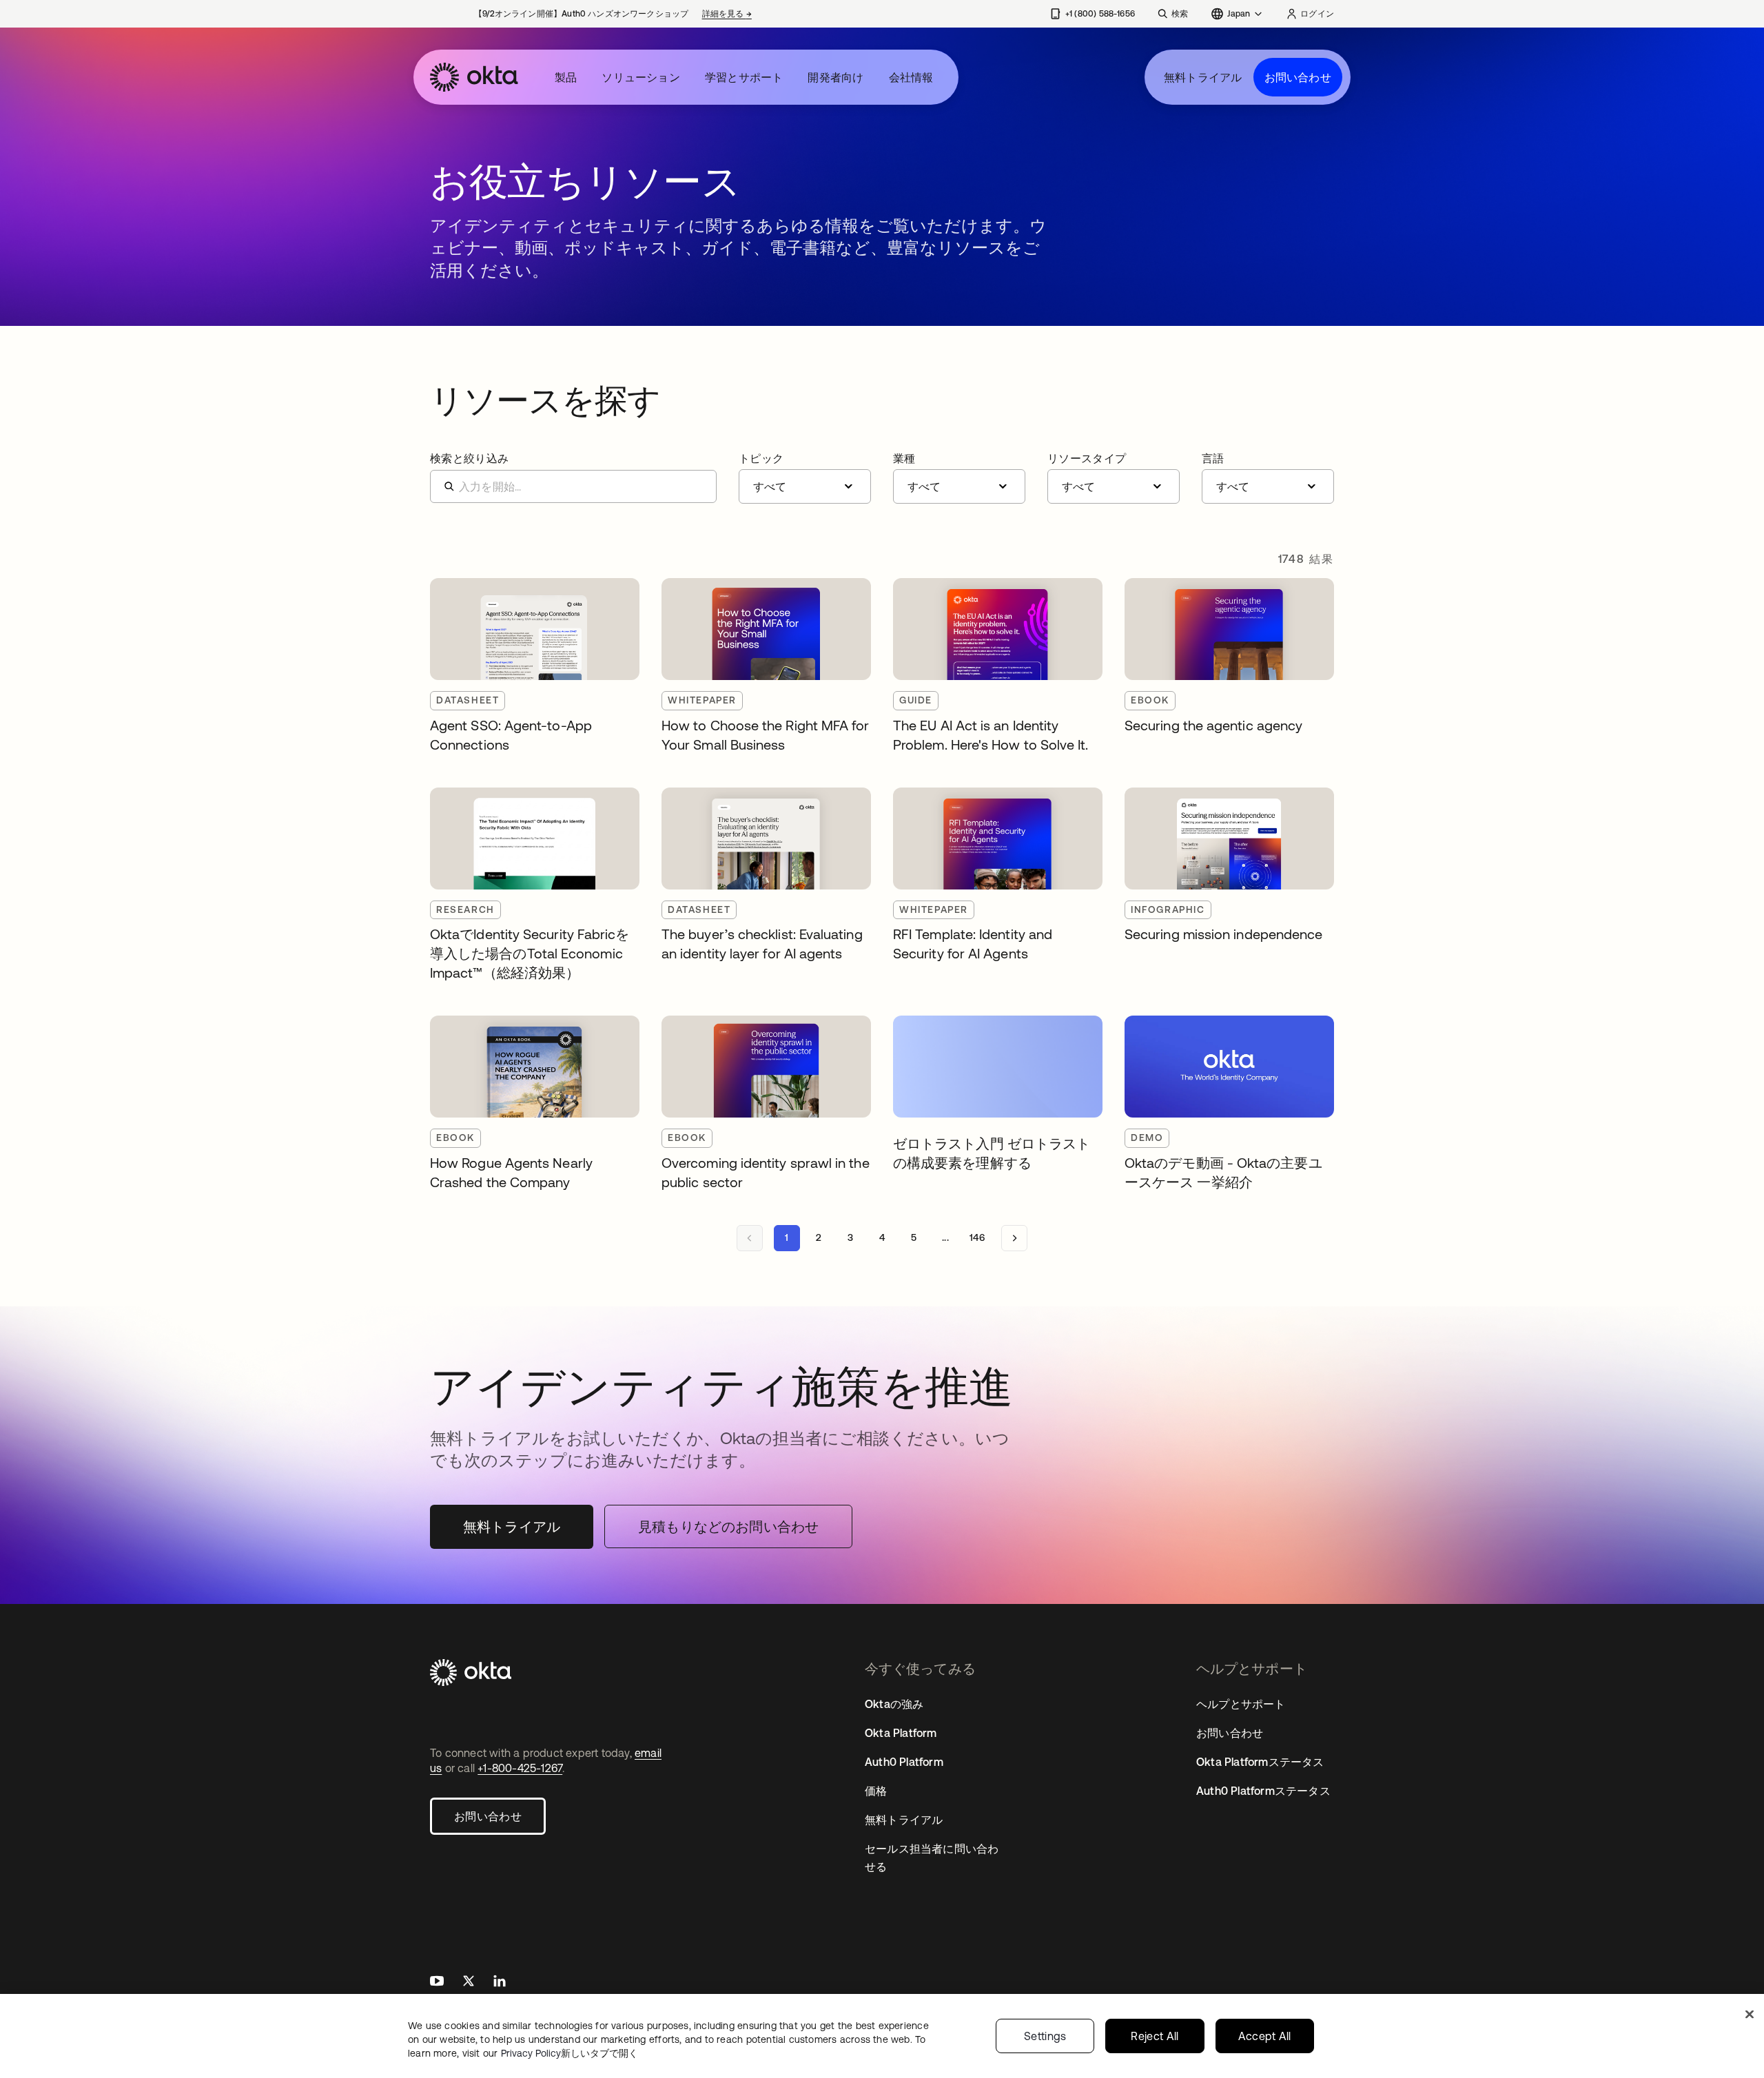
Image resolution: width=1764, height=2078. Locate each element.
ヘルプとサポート (1241, 1704)
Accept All (1265, 2036)
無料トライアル (1203, 77)
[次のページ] (1014, 1238)
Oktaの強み (894, 1704)
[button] (805, 478)
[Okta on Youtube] (437, 1983)
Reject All (1155, 2036)
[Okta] (474, 77)
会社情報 (911, 77)
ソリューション (640, 77)
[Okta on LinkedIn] (500, 1983)
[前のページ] (750, 1238)
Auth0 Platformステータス (1263, 1791)
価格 (876, 1791)
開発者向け (835, 77)
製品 (566, 77)
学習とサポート (744, 77)
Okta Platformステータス (1260, 1762)
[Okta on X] (469, 1983)
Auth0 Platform (904, 1762)
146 (977, 1237)
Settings (1045, 2036)
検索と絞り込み (469, 458)
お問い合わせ (1298, 77)
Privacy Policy (570, 2053)
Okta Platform (901, 1733)
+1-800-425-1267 (520, 1768)
